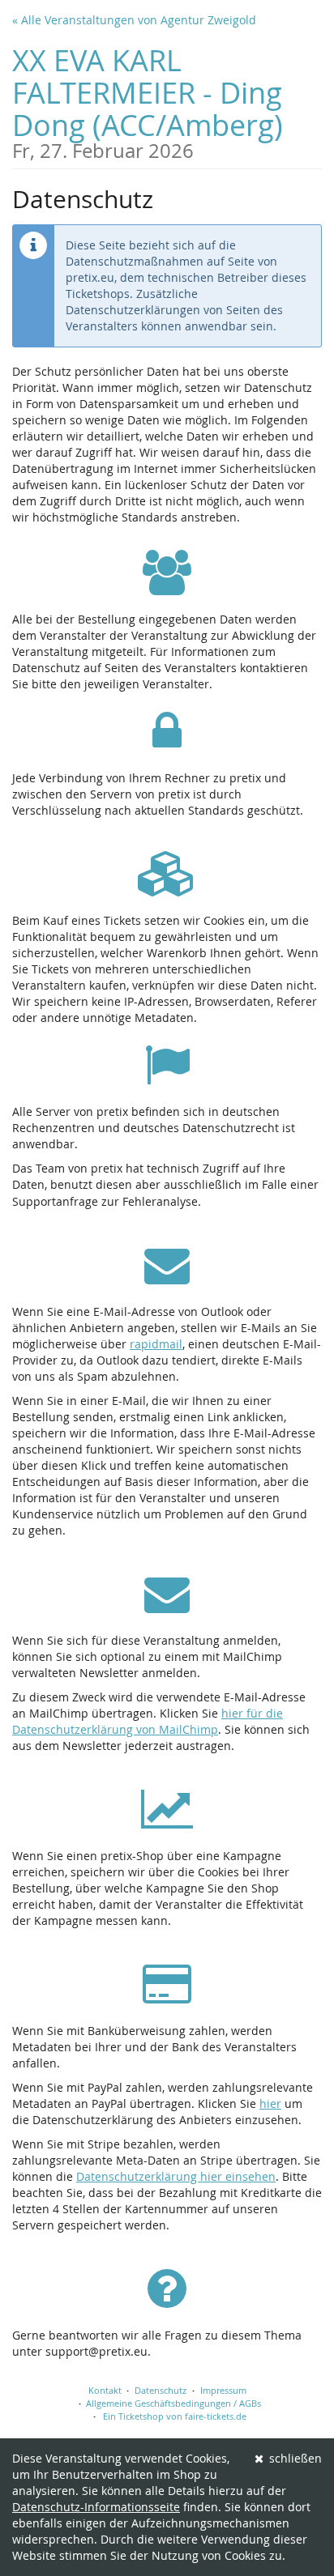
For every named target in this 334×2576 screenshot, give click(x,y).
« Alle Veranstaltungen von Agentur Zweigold (134, 20)
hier (270, 2103)
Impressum (223, 2390)
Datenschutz (161, 2390)
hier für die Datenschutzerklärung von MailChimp (148, 1721)
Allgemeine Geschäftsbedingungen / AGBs (173, 2403)
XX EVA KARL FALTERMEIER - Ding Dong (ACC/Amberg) (148, 101)
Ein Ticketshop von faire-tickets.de (175, 2416)
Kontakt (105, 2390)
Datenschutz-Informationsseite (96, 2507)
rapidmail (156, 1344)
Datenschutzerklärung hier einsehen (176, 2176)
